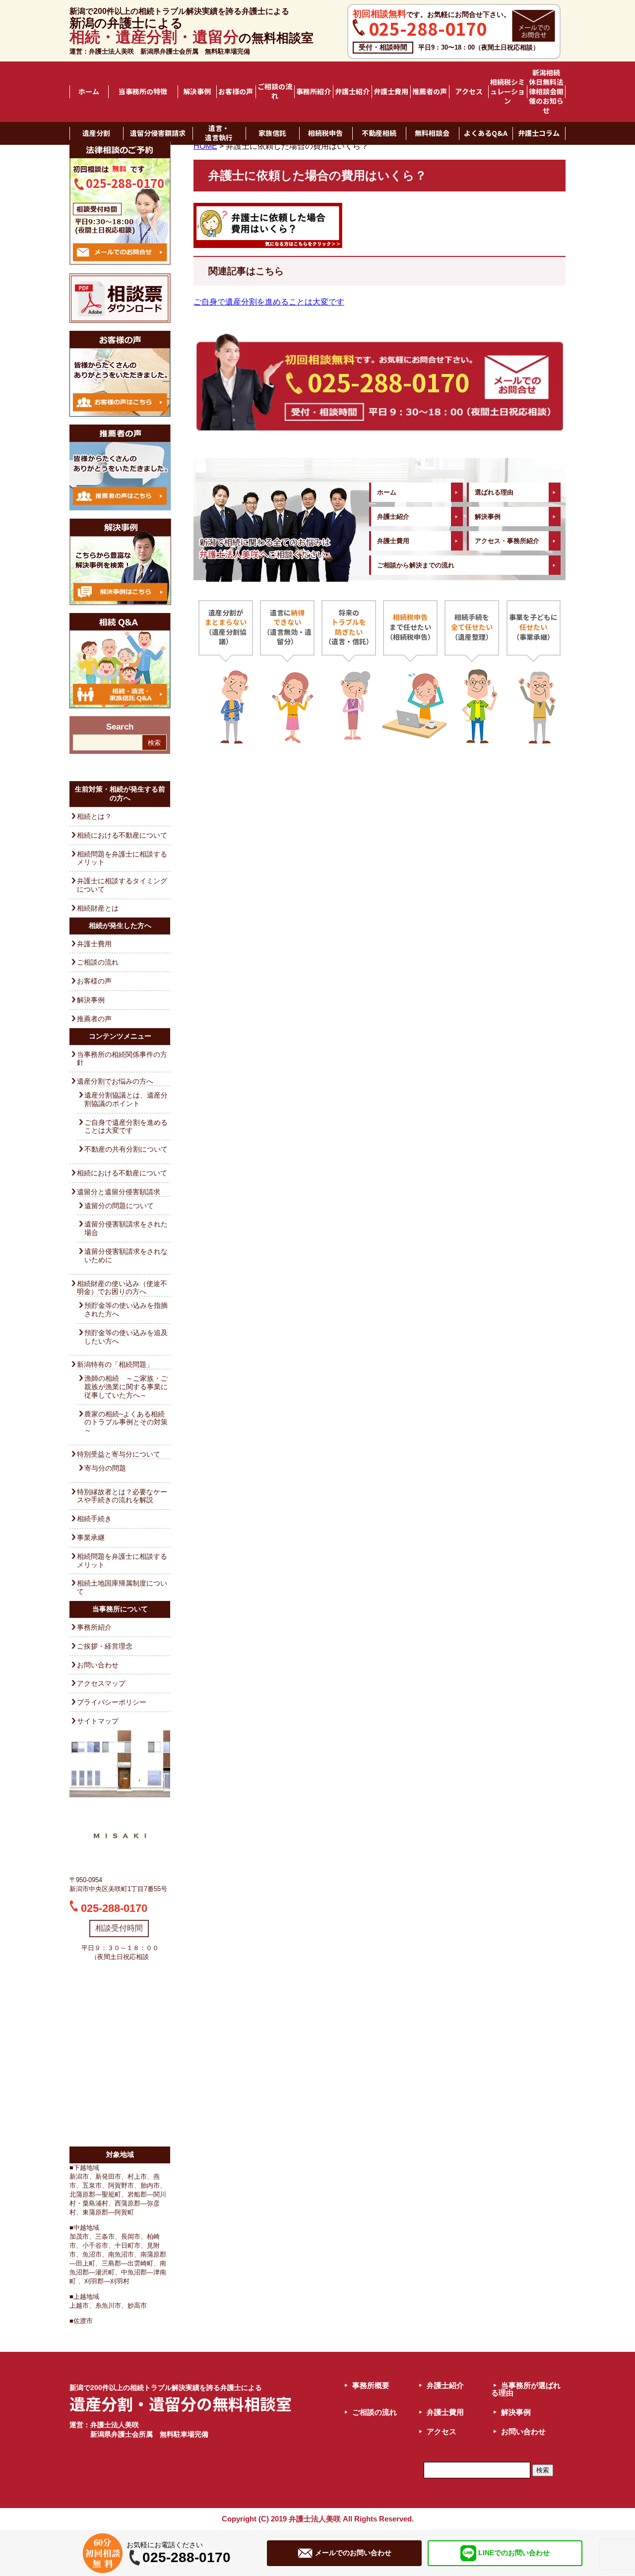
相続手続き (94, 1519)
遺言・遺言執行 (219, 133)
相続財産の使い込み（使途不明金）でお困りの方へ (122, 1288)
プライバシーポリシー (112, 1702)
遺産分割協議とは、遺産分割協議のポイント (126, 1099)
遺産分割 (96, 133)
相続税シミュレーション (508, 92)
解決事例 (197, 92)
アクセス (469, 92)
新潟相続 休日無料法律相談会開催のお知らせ (547, 92)
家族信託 (272, 133)
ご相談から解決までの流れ (416, 565)
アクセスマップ (101, 1683)
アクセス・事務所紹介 (507, 541)
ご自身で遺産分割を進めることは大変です (126, 1127)
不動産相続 (379, 133)
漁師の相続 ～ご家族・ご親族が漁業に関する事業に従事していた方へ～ (126, 1387)
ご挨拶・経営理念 (105, 1646)
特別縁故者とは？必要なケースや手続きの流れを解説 (122, 1496)
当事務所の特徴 (143, 92)
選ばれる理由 (494, 492)
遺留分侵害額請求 (158, 133)
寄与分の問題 (105, 1468)
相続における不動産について (122, 835)
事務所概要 (371, 2385)
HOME (205, 146)
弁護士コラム (539, 133)
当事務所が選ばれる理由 (526, 2389)
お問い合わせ (98, 1665)
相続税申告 (325, 133)
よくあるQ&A (486, 133)
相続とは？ (94, 816)
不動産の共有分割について (126, 1149)
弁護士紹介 (352, 92)
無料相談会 (432, 133)
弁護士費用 (391, 92)
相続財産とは (98, 908)
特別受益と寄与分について (119, 1454)
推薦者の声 (430, 92)
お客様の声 (236, 92)
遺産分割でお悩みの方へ (115, 1081)
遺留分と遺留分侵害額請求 (119, 1192)
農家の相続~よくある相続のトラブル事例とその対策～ (126, 1422)
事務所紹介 (314, 92)
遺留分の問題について (119, 1206)
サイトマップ (98, 1721)
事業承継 (91, 1537)
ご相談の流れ (275, 92)
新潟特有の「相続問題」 (115, 1364)
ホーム (89, 92)
